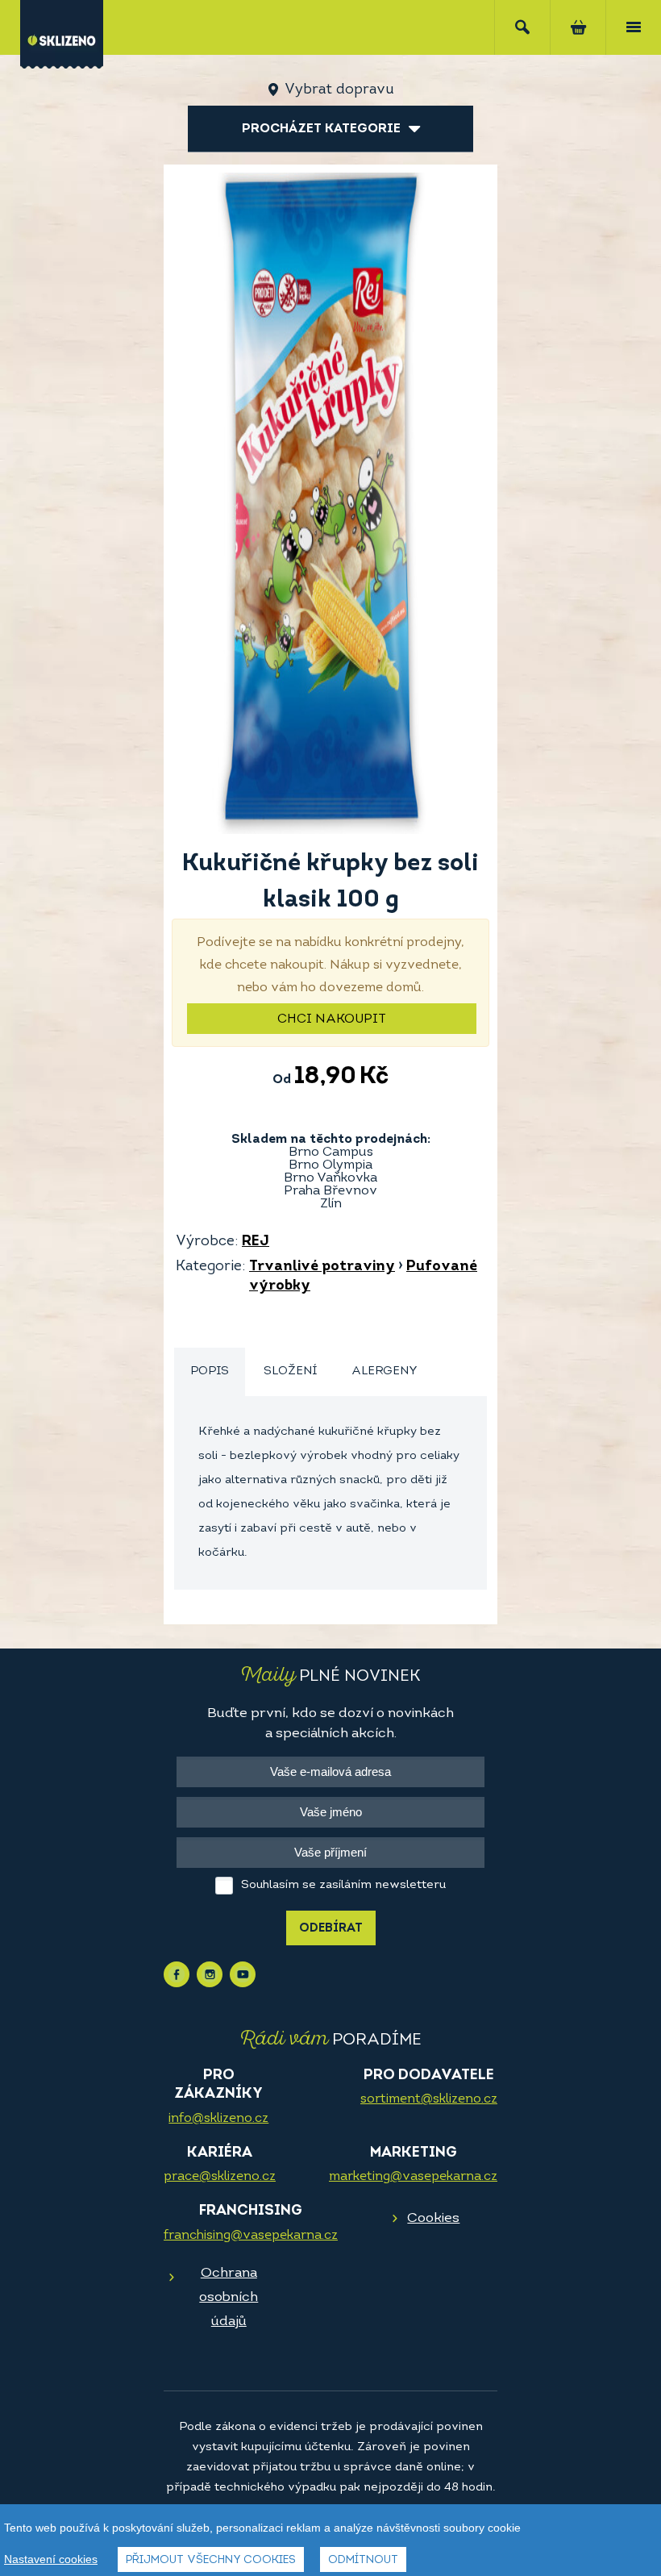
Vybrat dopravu (339, 90)
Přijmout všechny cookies (211, 2560)
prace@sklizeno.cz (220, 2177)
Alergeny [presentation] (385, 1371)
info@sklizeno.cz (218, 2119)
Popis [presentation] (210, 1371)
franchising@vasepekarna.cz (251, 2236)
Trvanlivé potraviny (322, 1267)
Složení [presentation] (290, 1371)
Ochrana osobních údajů (229, 2297)
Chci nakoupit (332, 1019)
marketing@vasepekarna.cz (413, 2177)
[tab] (210, 1372)
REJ (256, 1242)
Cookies (433, 2218)
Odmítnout (363, 2560)
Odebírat (331, 1929)
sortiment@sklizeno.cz (429, 2099)
